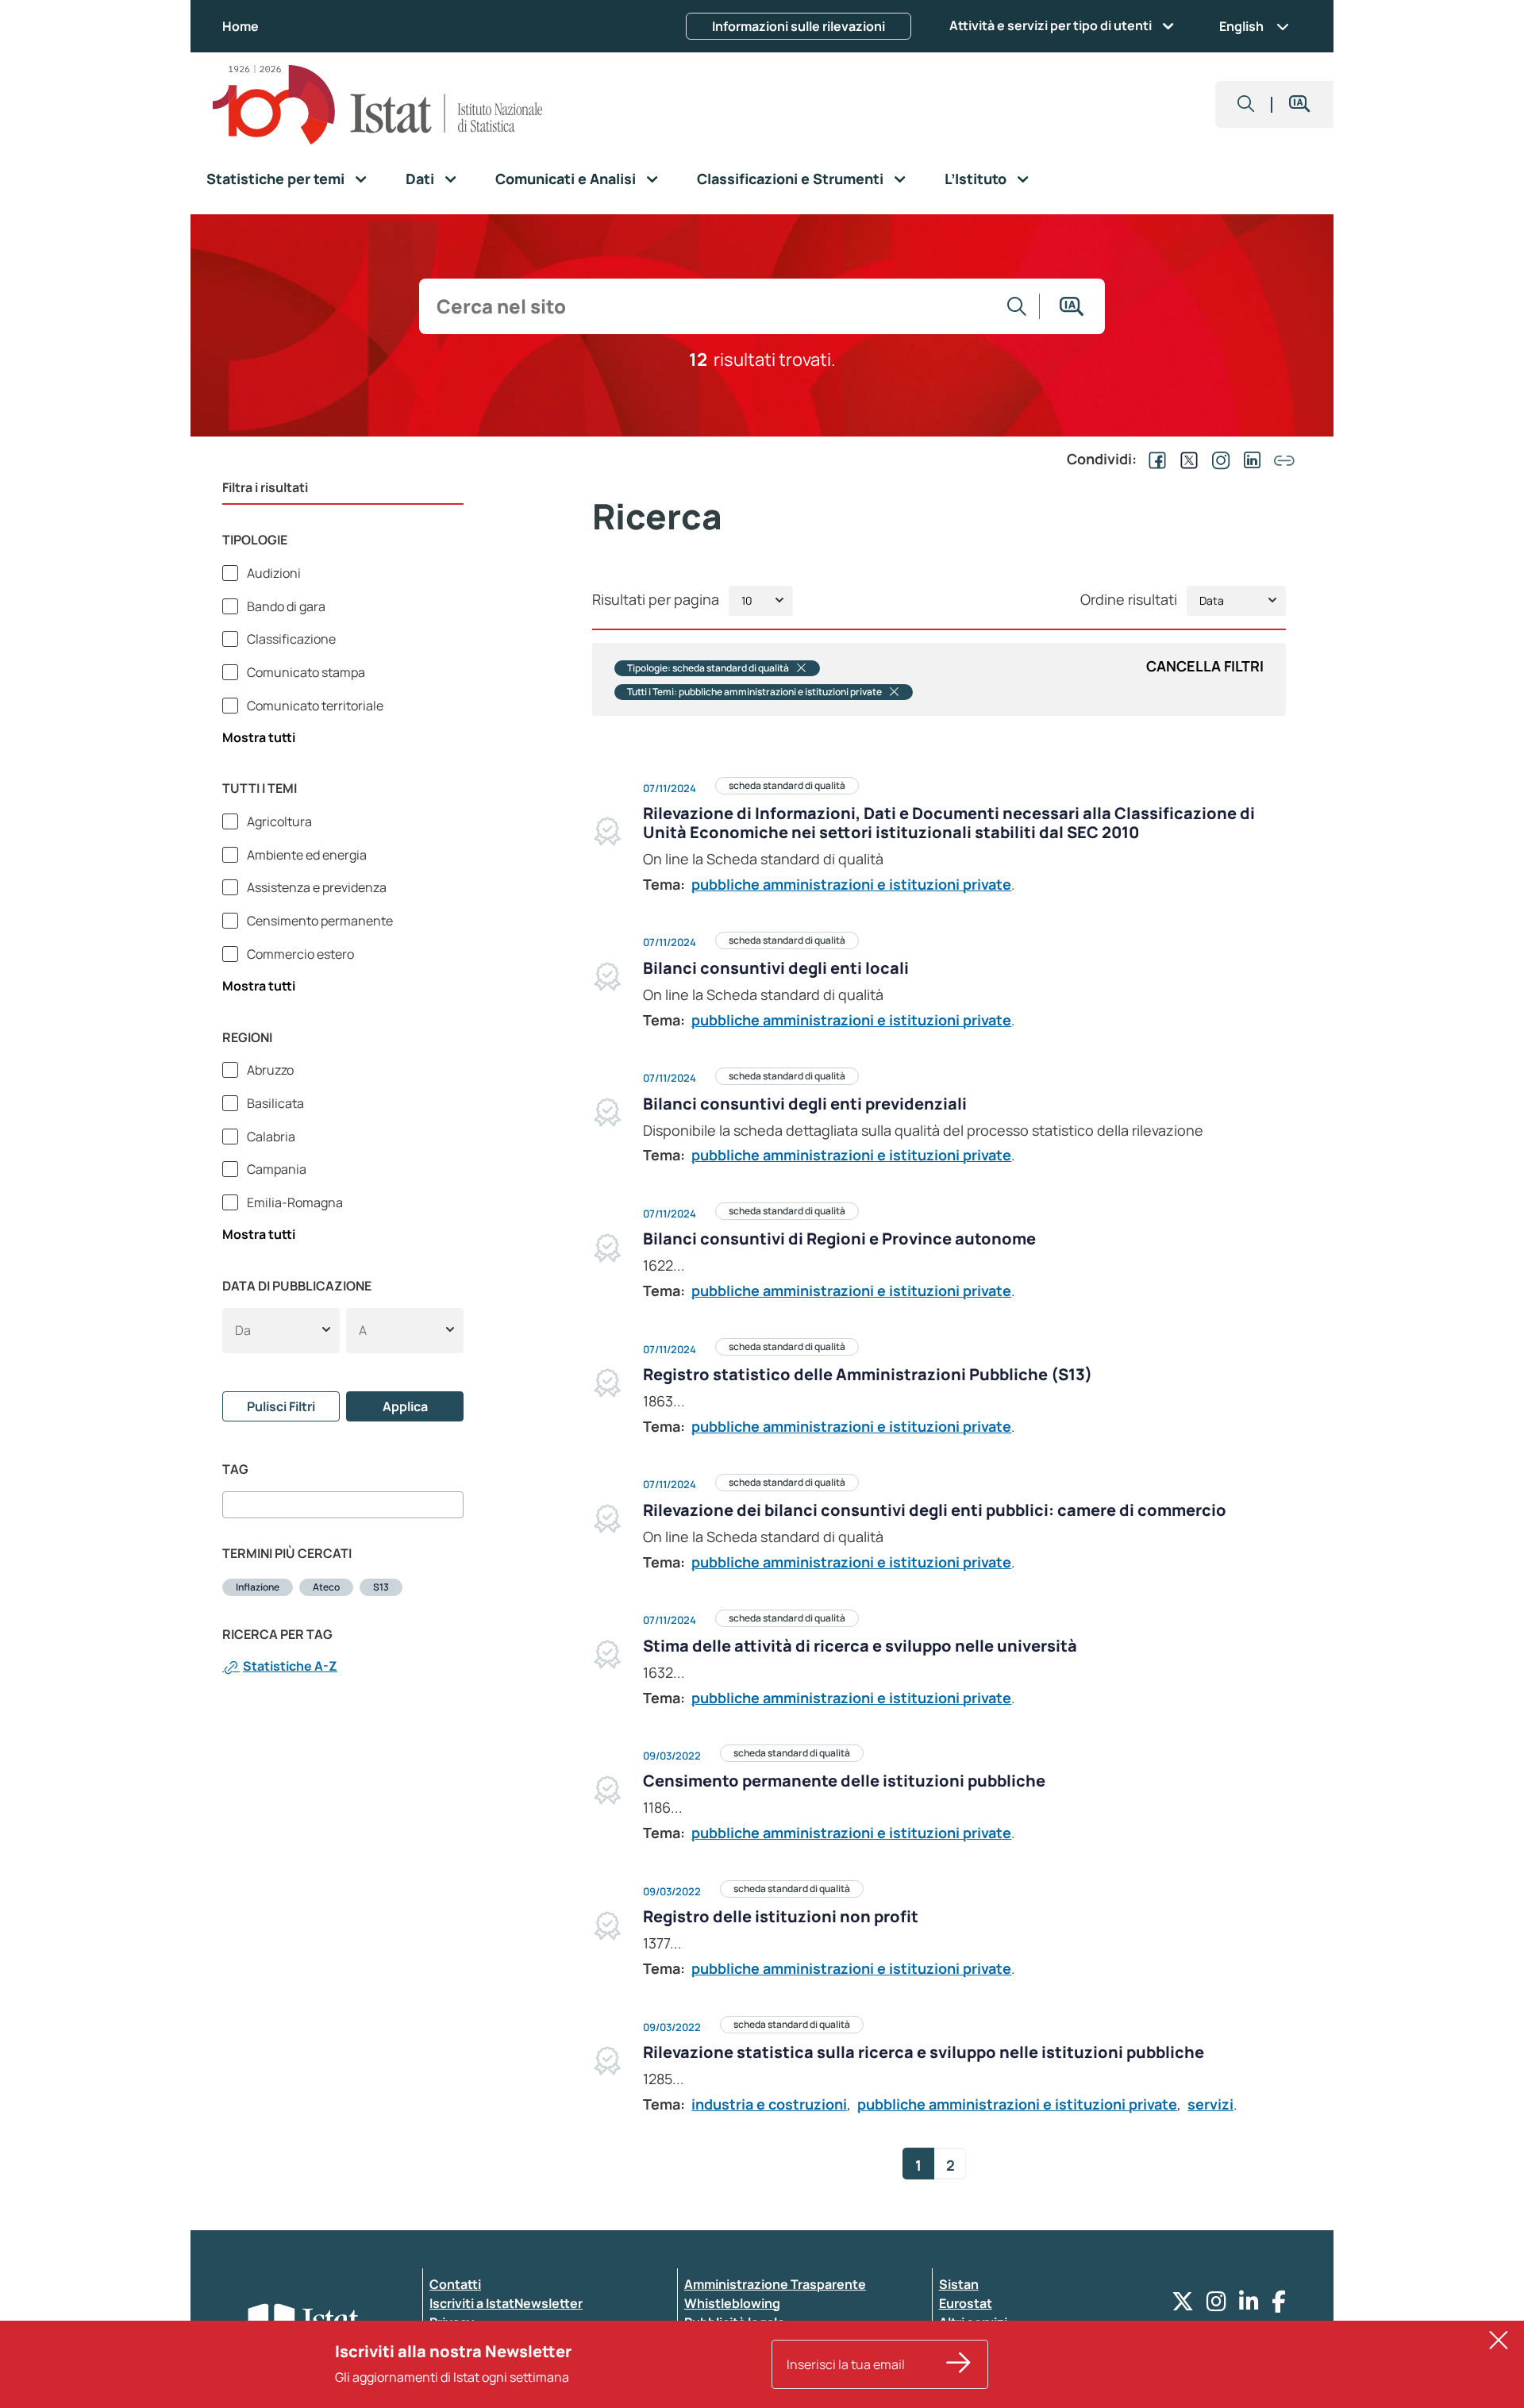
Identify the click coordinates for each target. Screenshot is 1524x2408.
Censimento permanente (319, 921)
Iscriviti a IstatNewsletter (506, 2303)
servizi (1210, 2104)
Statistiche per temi (275, 179)
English (1241, 26)
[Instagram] (1216, 2305)
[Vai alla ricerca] (1017, 306)
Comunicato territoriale (314, 706)
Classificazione (290, 639)
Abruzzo (269, 1070)
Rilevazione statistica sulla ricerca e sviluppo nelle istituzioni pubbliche (924, 2052)
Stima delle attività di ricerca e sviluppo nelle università (860, 1646)
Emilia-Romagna (294, 1202)
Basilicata (274, 1103)
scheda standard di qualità (787, 785)
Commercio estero (299, 954)
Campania (275, 1169)
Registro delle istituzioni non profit (781, 1916)
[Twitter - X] (1183, 2305)
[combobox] (343, 1505)
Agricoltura (278, 821)
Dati (420, 179)
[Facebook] (1279, 2305)
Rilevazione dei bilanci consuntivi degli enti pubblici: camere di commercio (935, 1510)
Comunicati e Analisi (566, 179)
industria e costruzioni (769, 2104)
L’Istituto (976, 179)
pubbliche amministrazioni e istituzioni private (851, 884)
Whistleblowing (732, 2303)
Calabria (270, 1137)
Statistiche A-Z (290, 1666)
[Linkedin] (1249, 2305)
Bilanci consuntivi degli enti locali (776, 968)
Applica (405, 1406)
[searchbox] (232, 1505)
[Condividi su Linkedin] (1249, 459)
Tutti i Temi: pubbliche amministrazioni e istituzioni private (754, 692)
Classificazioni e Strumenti (790, 179)
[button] (1246, 104)
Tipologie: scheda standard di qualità (708, 668)
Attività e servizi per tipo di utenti (1051, 25)
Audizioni (273, 573)
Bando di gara (285, 606)
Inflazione (258, 1587)
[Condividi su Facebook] (1154, 459)
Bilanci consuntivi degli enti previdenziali (805, 1104)
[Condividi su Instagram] (1218, 459)
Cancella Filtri (1205, 666)
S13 (381, 1587)
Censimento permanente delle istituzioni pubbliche (844, 1781)
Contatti (455, 2284)
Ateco (326, 1587)
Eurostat (966, 2303)
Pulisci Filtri (281, 1406)
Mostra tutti (259, 737)
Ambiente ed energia (306, 855)
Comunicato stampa (305, 672)
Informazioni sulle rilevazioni (799, 26)
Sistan (959, 2284)
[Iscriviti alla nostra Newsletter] (959, 2364)
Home (241, 26)
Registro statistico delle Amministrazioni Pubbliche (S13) (868, 1374)
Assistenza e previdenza (316, 887)
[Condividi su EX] (1186, 459)
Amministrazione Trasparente (775, 2284)
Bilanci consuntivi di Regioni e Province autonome (839, 1239)
